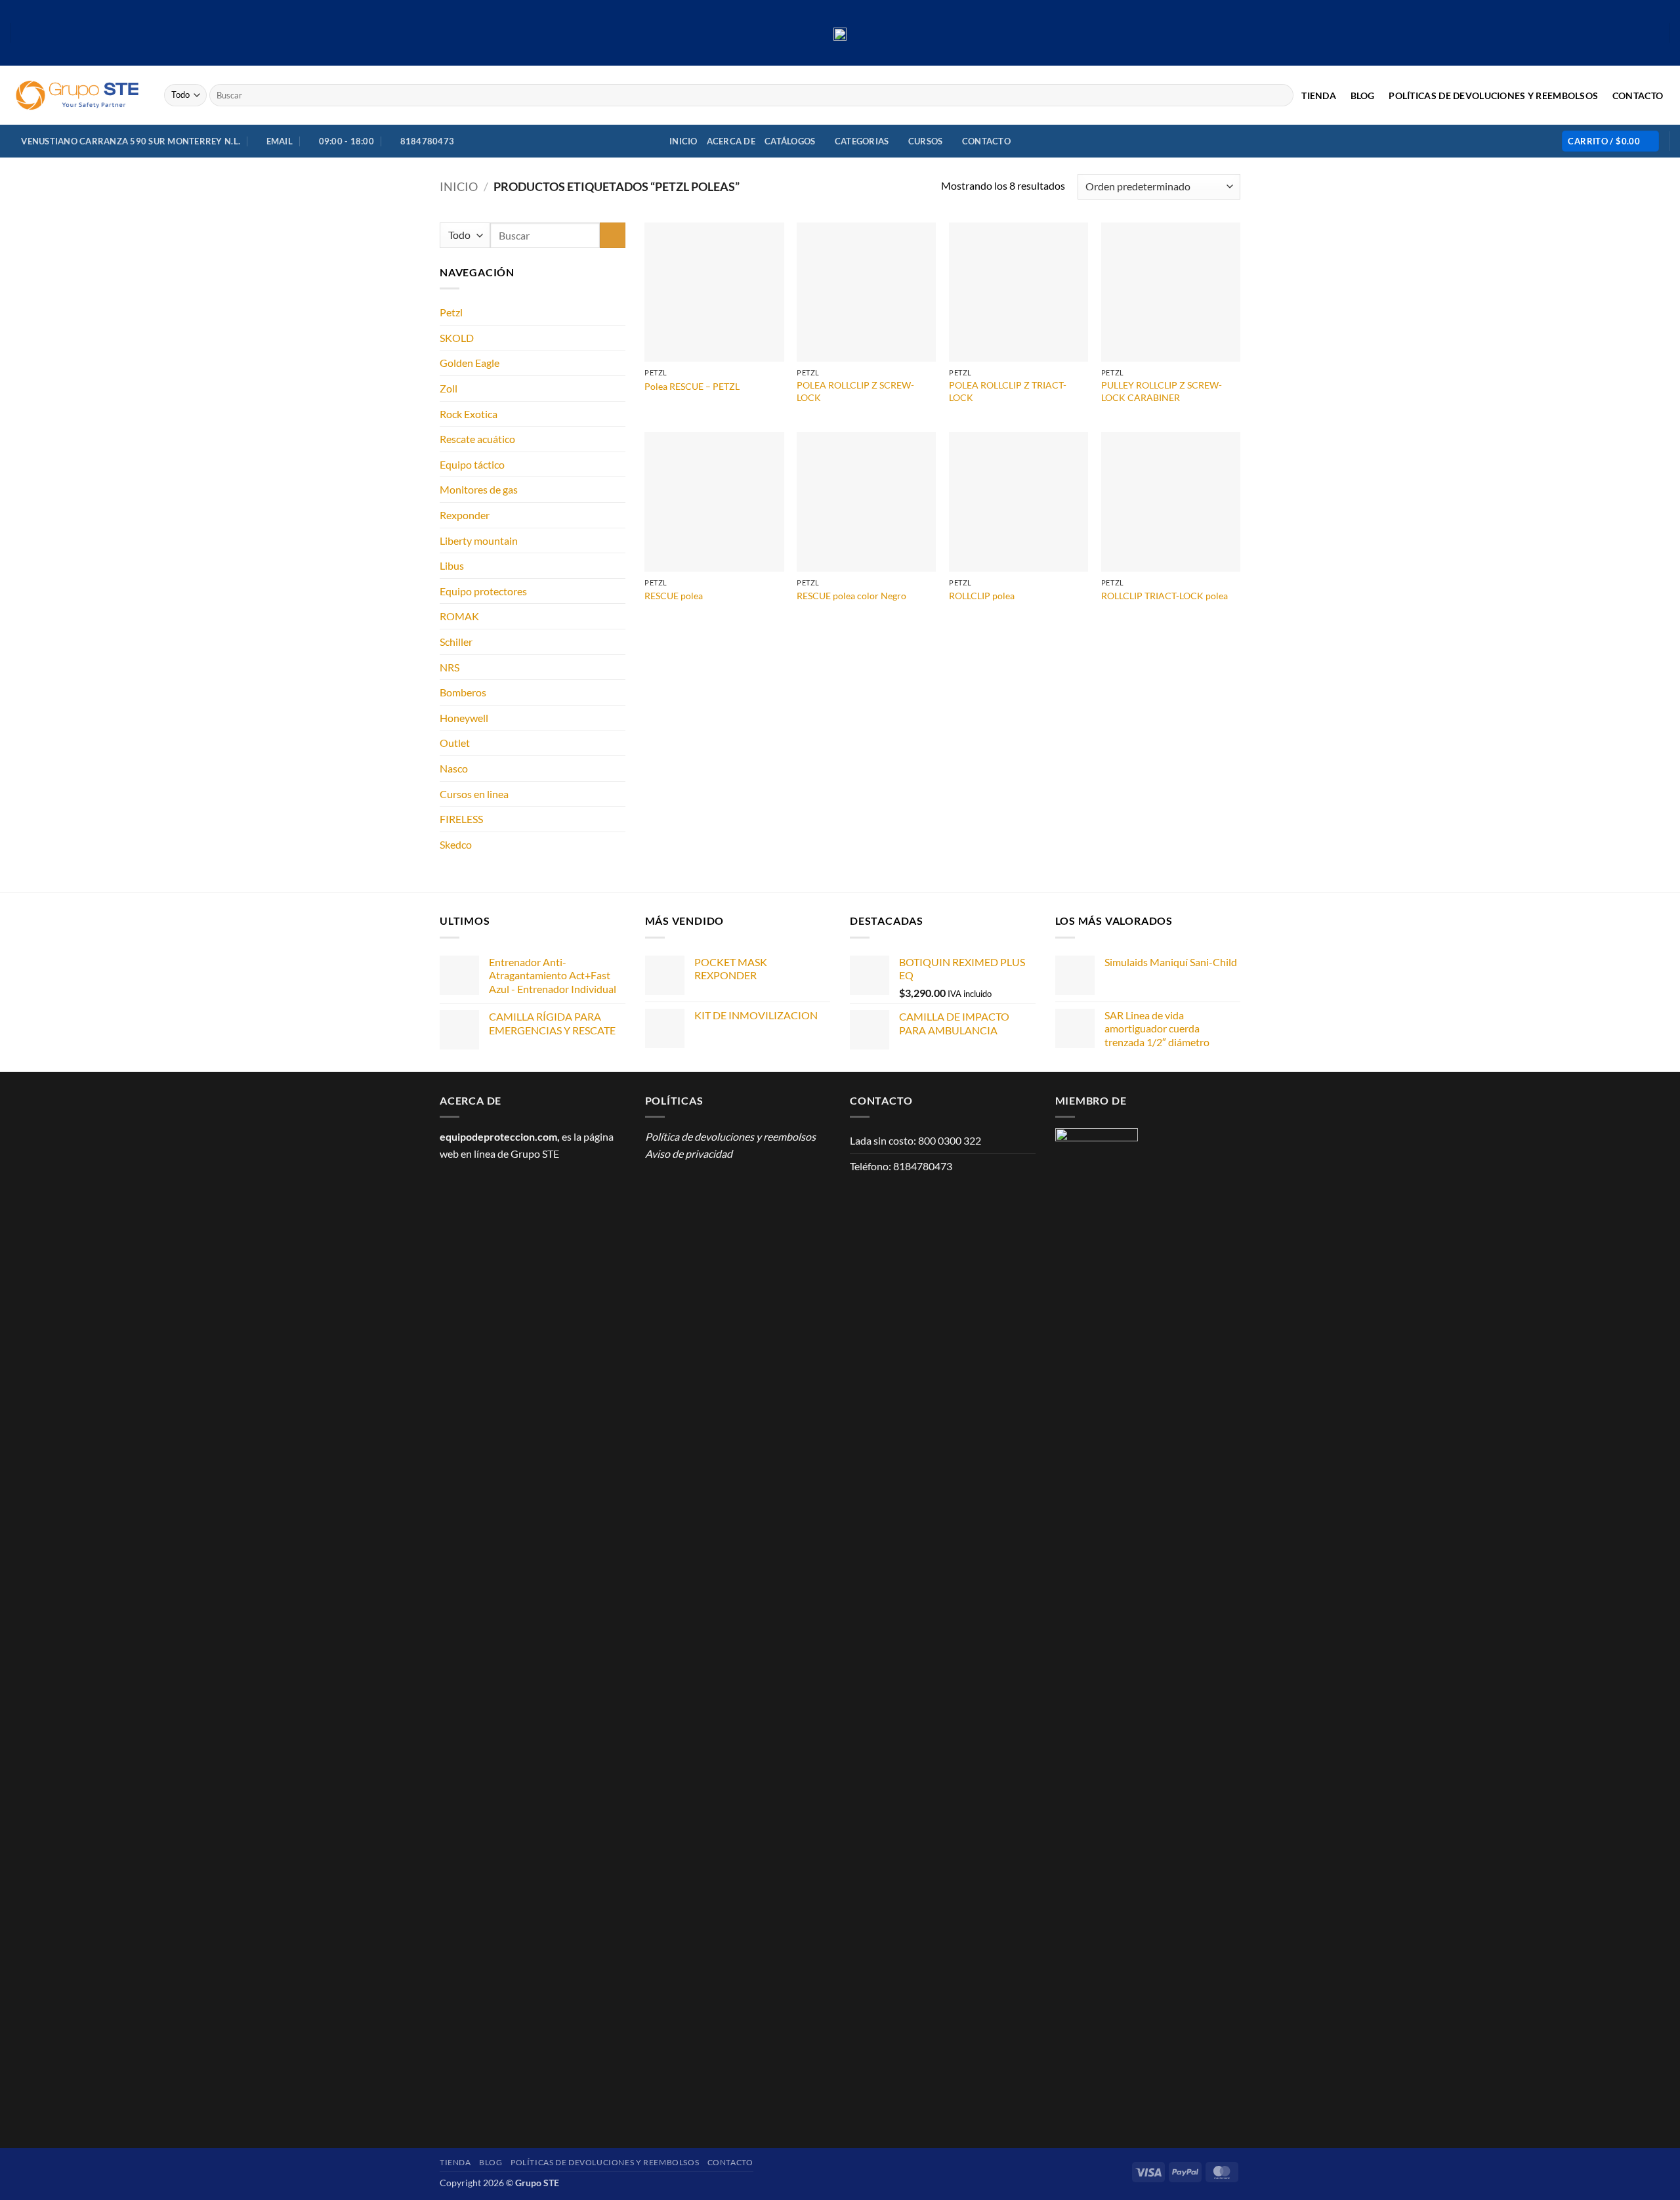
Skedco (456, 844)
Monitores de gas (479, 489)
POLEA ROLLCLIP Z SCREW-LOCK (855, 391)
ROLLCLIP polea (982, 596)
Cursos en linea (474, 794)
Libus (452, 565)
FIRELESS (461, 819)
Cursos (926, 141)
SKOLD (457, 338)
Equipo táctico (472, 464)
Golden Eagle (470, 363)
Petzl (451, 312)
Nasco (454, 768)
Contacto (1638, 96)
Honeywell (464, 718)
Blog (1363, 96)
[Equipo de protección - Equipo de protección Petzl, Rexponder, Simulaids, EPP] (77, 95)
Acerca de (731, 141)
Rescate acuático (477, 439)
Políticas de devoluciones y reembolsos (1493, 96)
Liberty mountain (479, 540)
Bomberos (463, 692)
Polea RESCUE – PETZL (692, 386)
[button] (1610, 141)
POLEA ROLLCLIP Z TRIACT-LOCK (1008, 391)
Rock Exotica (469, 414)
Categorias (862, 141)
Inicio (683, 141)
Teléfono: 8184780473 (901, 1166)
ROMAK (459, 616)
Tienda (1319, 96)
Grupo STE (535, 1153)
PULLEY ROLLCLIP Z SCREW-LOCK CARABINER (1162, 391)
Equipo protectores (483, 591)
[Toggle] (618, 312)
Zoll (449, 388)
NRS (450, 667)
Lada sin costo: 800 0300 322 (915, 1140)
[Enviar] (1281, 95)
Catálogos (790, 141)
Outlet (455, 743)
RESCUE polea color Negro (851, 596)
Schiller (456, 642)
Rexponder (465, 515)
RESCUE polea (674, 596)
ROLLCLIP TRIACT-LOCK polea (1165, 596)
